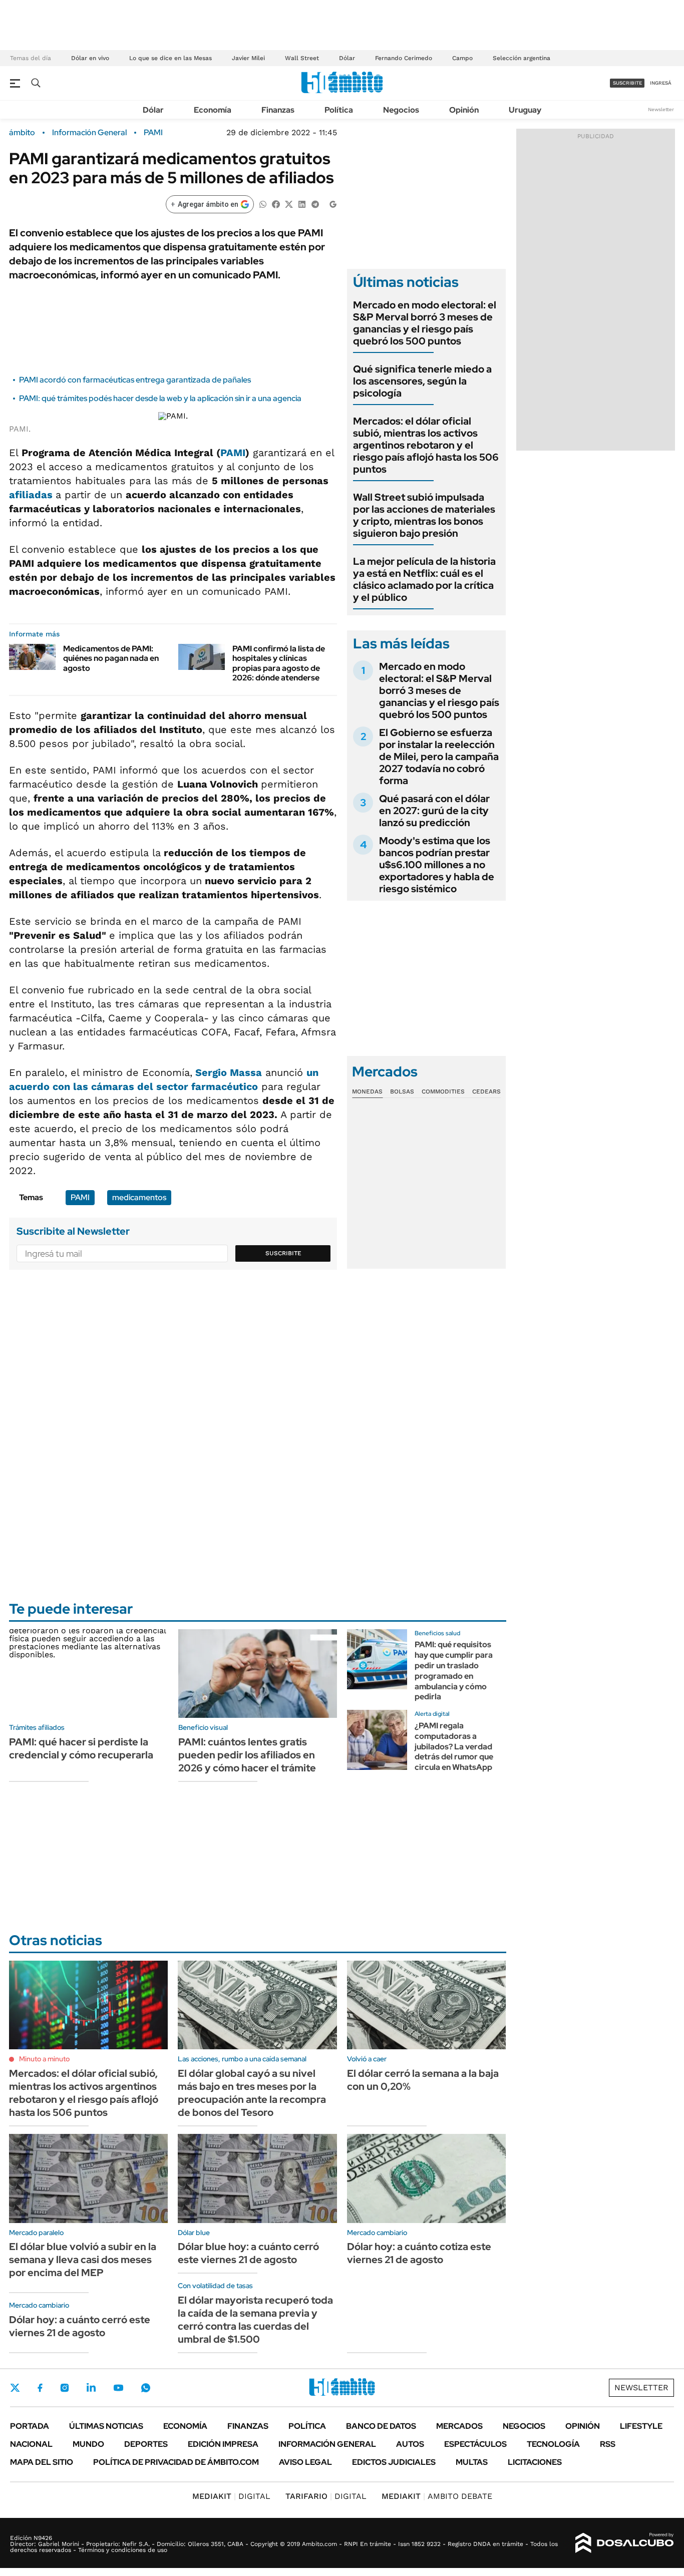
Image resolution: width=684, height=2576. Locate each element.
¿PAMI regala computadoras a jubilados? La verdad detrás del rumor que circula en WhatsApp (454, 1746)
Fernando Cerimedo (404, 58)
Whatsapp (146, 2388)
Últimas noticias (106, 2426)
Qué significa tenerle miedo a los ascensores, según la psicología (422, 381)
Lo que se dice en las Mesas (170, 58)
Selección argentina (522, 58)
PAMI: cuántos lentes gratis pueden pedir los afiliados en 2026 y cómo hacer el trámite (247, 1755)
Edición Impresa (223, 2444)
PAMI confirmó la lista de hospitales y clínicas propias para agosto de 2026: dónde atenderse (279, 663)
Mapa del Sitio (42, 2462)
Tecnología (553, 2444)
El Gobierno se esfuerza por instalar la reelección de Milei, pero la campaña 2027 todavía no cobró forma (439, 757)
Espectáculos (475, 2444)
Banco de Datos (381, 2426)
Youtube (118, 2388)
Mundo (88, 2444)
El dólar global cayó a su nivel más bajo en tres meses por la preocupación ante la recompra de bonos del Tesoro (252, 2093)
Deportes (146, 2444)
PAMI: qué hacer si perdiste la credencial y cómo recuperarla (81, 1748)
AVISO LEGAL (305, 2462)
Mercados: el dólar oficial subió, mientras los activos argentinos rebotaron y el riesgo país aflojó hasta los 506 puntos (426, 445)
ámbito (22, 133)
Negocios (401, 110)
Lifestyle (641, 2426)
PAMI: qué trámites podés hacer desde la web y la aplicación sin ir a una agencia (160, 398)
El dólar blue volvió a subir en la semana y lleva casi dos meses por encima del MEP (83, 2260)
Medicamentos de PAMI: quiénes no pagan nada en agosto (111, 658)
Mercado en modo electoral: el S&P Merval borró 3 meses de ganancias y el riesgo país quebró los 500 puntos (425, 323)
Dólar (347, 58)
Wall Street (302, 58)
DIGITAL (231, 2496)
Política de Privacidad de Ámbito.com (176, 2462)
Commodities (443, 1091)
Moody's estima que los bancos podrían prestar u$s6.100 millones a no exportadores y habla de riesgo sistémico (437, 865)
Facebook (40, 2388)
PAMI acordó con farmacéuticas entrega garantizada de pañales (135, 380)
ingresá (661, 83)
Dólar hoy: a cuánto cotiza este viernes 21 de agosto (419, 2253)
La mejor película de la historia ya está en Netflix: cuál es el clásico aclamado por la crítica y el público (424, 579)
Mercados (459, 2426)
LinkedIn (91, 2388)
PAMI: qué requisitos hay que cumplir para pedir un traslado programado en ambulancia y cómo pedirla (454, 1671)
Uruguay (525, 110)
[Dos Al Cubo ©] (625, 2543)
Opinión (464, 110)
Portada (30, 2426)
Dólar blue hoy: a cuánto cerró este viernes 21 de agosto (248, 2253)
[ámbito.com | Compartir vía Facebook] (276, 204)
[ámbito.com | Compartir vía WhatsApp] (263, 204)
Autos (410, 2444)
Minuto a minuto (44, 2059)
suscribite (627, 83)
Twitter (15, 2388)
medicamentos (139, 1197)
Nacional (31, 2444)
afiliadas (32, 495)
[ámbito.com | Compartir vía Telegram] (315, 204)
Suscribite (283, 1253)
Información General (89, 133)
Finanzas (278, 110)
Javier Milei (248, 58)
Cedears (486, 1091)
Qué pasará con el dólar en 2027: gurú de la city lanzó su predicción (434, 811)
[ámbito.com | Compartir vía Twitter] (289, 204)
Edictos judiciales (394, 2462)
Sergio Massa (229, 1072)
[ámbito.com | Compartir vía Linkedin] (302, 204)
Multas (472, 2462)
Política (339, 110)
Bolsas (402, 1091)
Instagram (65, 2388)
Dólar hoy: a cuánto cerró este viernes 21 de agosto (80, 2326)
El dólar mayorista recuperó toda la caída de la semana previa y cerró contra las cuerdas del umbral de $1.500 (255, 2320)
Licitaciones (535, 2462)
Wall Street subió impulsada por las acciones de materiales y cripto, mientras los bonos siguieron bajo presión (424, 515)
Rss (608, 2444)
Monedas (367, 1091)
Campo (462, 58)
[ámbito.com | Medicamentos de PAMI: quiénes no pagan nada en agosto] (32, 657)
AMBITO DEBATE (437, 2496)
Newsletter (661, 109)
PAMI (153, 133)
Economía (213, 110)
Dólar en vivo (90, 58)
